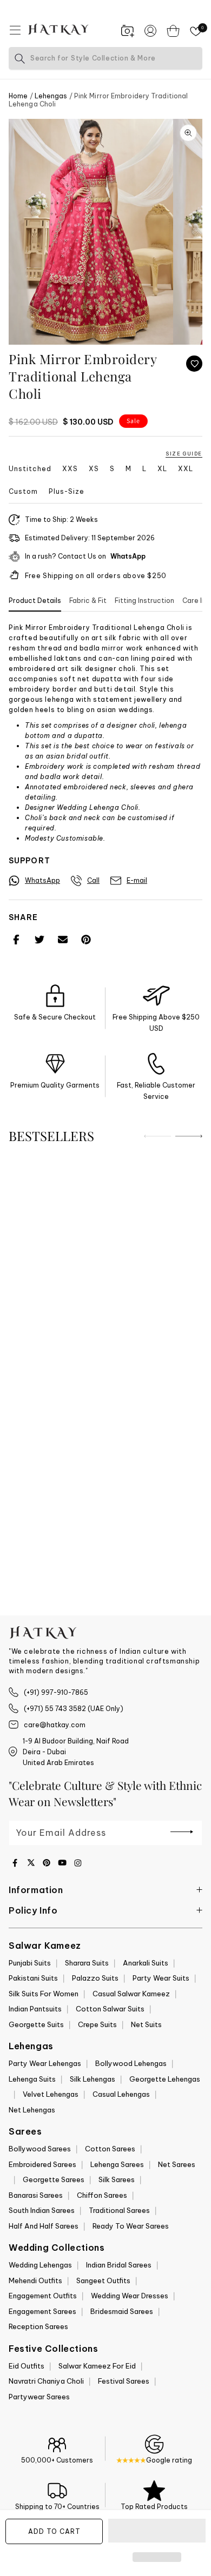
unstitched (30, 469)
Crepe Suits (97, 2024)
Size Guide (184, 454)
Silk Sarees (117, 2179)
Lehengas (51, 96)
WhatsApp (128, 556)
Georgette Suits (36, 2024)
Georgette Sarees (54, 2179)
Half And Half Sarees (44, 2226)
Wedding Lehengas (40, 2265)
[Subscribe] (182, 1832)
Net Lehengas (32, 2110)
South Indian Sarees (42, 2210)
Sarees (25, 2131)
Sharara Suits (87, 1963)
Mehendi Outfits (35, 2280)
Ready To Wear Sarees (131, 2226)
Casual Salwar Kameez (131, 1994)
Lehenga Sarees (117, 2164)
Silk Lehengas (93, 2079)
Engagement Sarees (42, 2311)
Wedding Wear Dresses (130, 2296)
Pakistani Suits (33, 1978)
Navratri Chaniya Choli (46, 2381)
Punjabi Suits (30, 1963)
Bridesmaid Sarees (122, 2311)
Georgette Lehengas (165, 2079)
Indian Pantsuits (35, 2009)
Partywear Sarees (39, 2397)
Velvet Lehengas (51, 2094)
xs (94, 469)
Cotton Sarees (110, 2149)
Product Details (35, 601)
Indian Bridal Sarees (119, 2265)
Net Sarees (177, 2164)
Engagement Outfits (43, 2296)
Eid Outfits (27, 2366)
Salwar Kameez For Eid (97, 2366)
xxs (70, 469)
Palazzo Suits (95, 1978)
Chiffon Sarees (102, 2195)
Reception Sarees (38, 2326)
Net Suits (146, 2024)
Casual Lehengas (121, 2094)
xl (162, 469)
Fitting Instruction (144, 601)
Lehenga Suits (32, 2079)
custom (23, 492)
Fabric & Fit (88, 601)
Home (18, 96)
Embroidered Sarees (42, 2164)
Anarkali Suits (146, 1963)
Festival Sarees (124, 2381)
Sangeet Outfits (103, 2280)
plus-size (67, 492)
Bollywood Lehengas (131, 2063)
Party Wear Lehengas (45, 2063)
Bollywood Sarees (40, 2149)
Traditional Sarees (119, 2210)
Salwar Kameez (45, 1946)
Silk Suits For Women (44, 1994)
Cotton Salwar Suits (110, 2009)
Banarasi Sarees (36, 2195)
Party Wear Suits (161, 1978)
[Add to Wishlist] (194, 364)
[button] (157, 2531)
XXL (186, 469)
